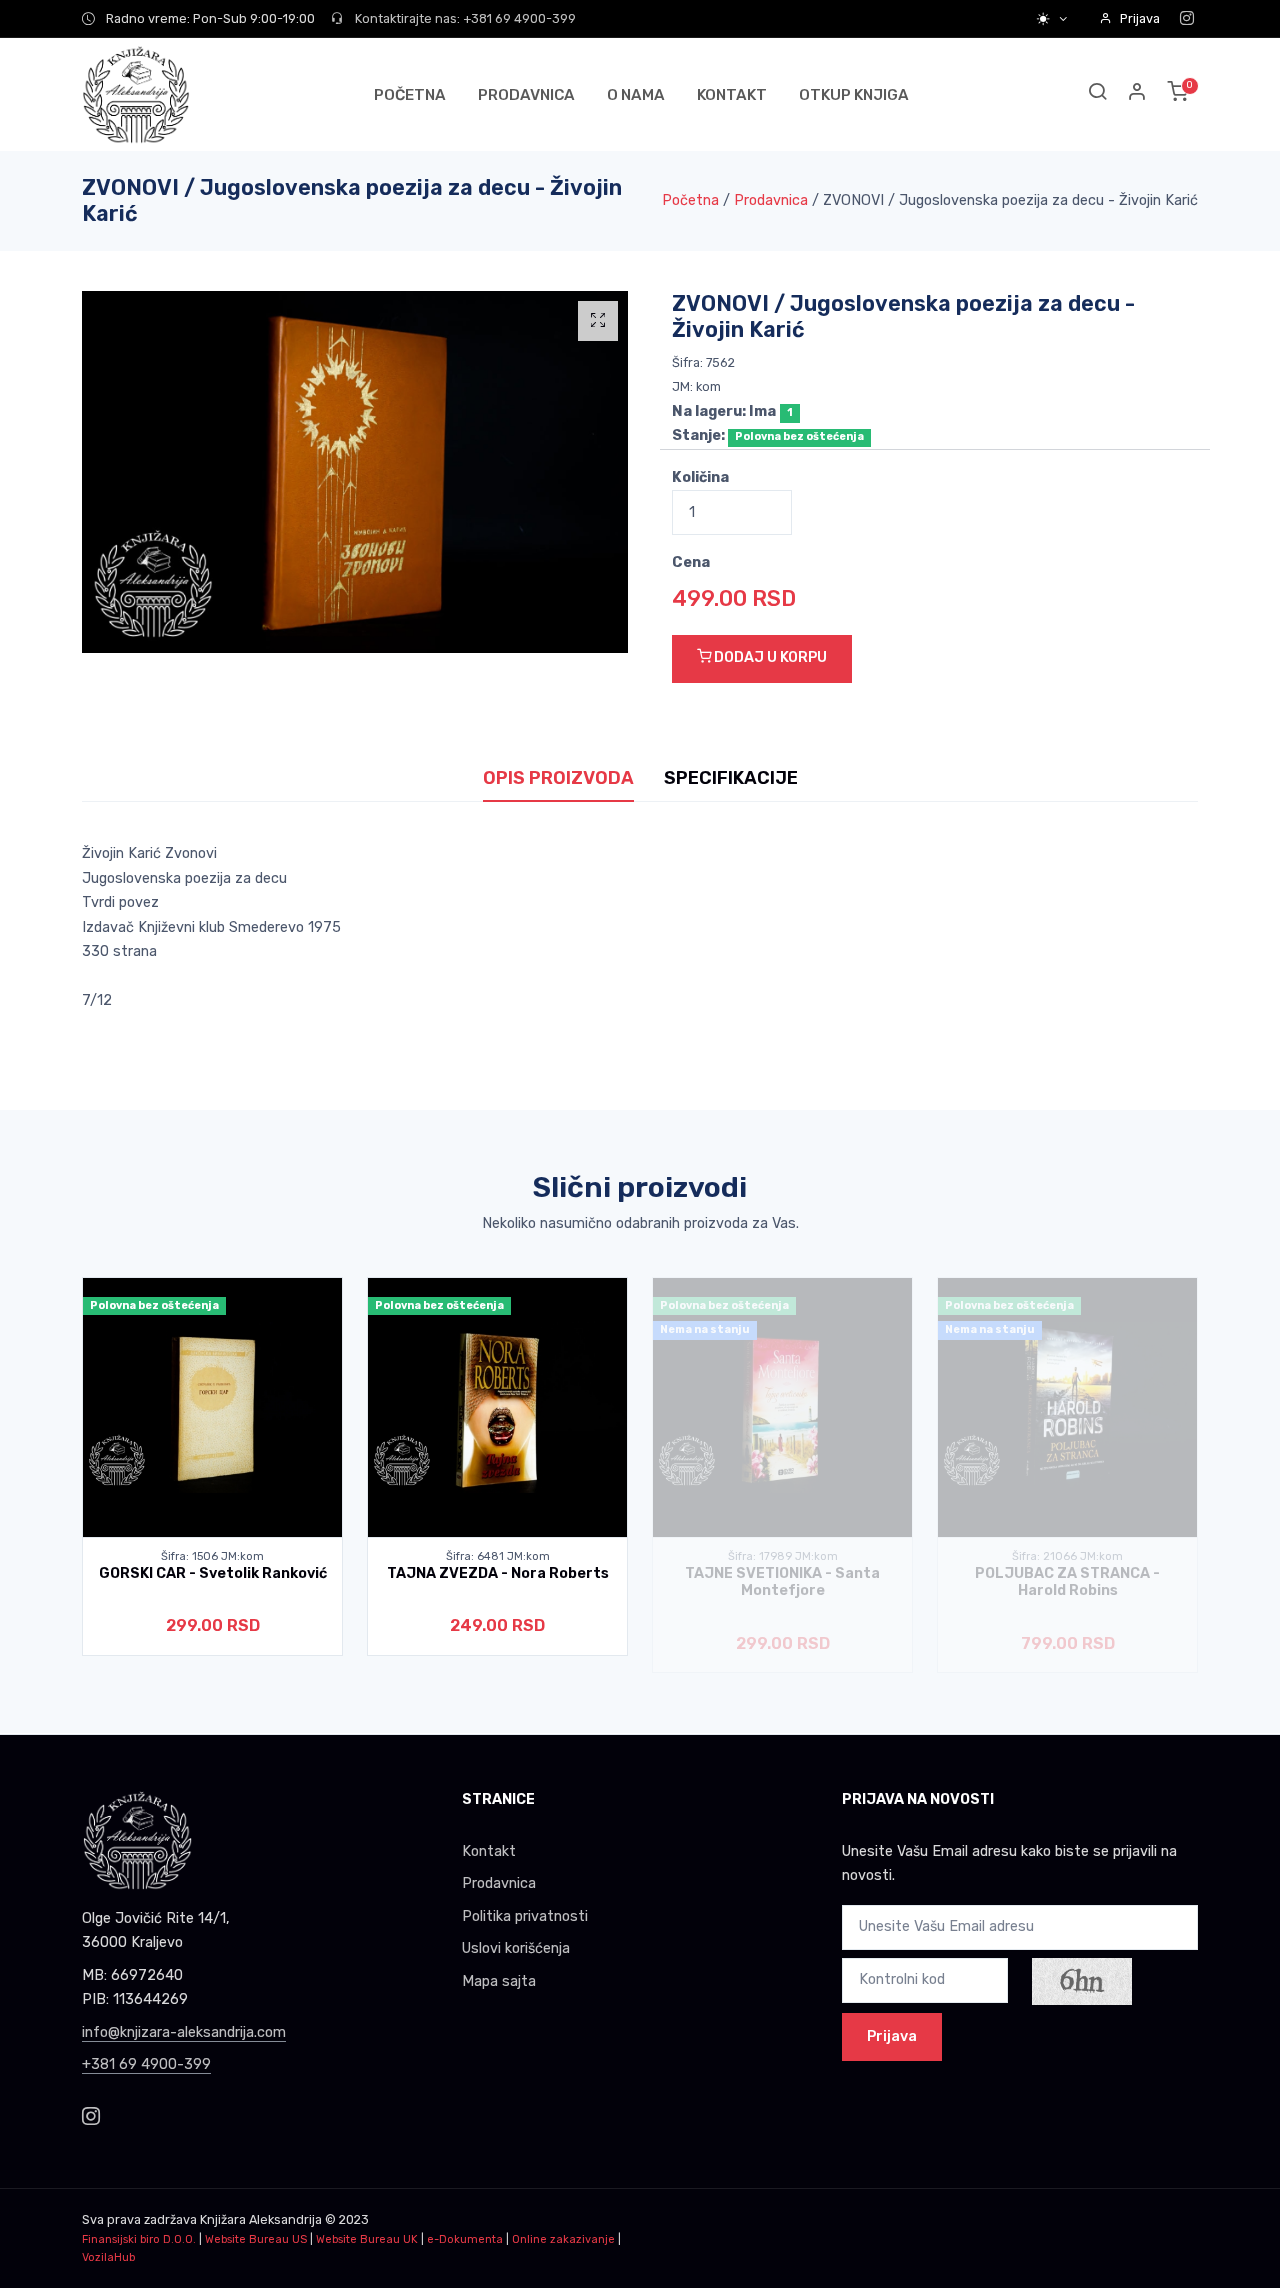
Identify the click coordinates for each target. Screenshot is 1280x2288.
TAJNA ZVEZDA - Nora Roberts (498, 1573)
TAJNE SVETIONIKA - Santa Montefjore (782, 1582)
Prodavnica (771, 200)
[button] (1138, 94)
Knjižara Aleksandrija (261, 2219)
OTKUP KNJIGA (854, 95)
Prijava (1140, 18)
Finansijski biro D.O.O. (139, 2239)
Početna (690, 200)
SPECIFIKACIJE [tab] (731, 778)
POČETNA (410, 95)
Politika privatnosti (525, 1916)
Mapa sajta (499, 1981)
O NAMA (636, 95)
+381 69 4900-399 (146, 2064)
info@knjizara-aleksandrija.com (184, 2032)
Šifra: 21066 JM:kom (1067, 1556)
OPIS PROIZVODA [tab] (558, 778)
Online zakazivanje (563, 2239)
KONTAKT (732, 95)
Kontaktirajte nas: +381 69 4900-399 (464, 18)
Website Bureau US (256, 2239)
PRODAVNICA (526, 95)
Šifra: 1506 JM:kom (212, 1556)
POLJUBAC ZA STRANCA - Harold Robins (1067, 1582)
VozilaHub (108, 2257)
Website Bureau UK (367, 2239)
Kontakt (489, 1851)
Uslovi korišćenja (516, 1948)
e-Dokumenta (465, 2239)
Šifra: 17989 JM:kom (783, 1556)
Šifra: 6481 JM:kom (498, 1556)
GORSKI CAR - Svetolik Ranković (213, 1573)
